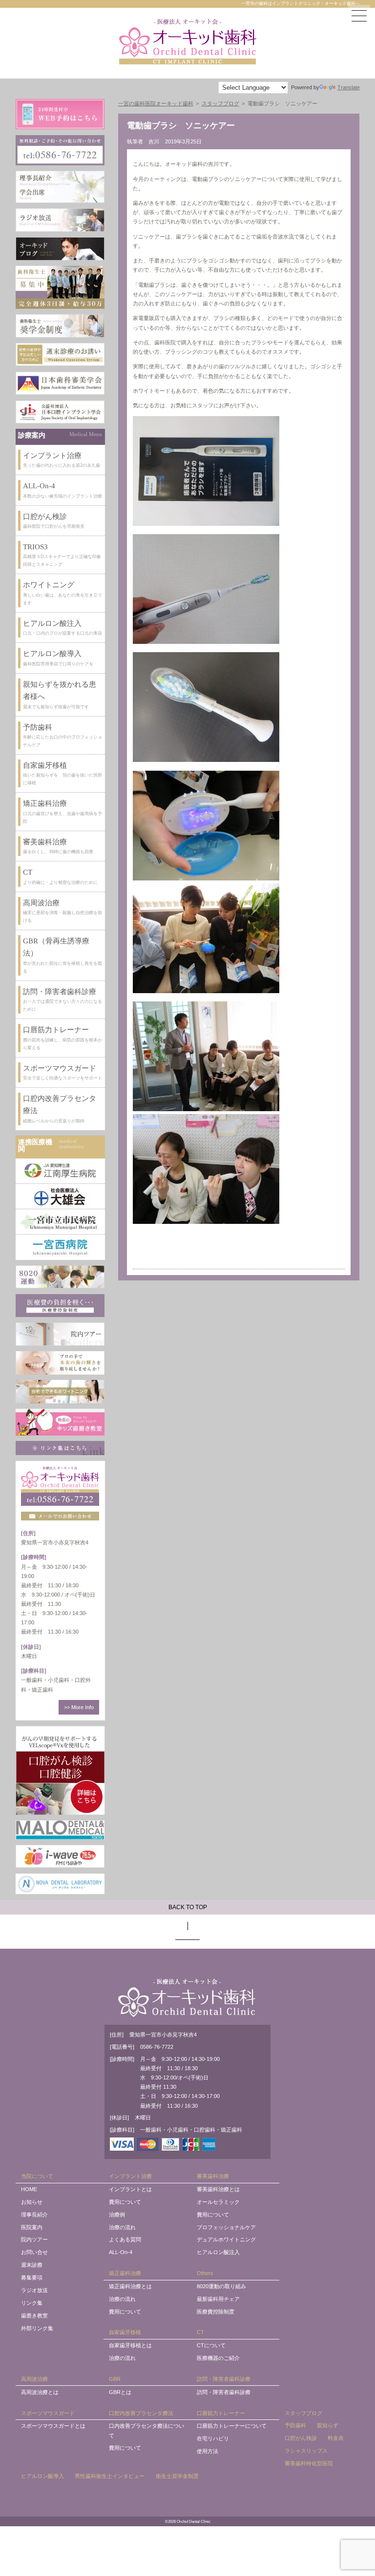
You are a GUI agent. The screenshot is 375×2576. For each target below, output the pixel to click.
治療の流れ (122, 2227)
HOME (29, 2189)
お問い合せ (34, 2252)
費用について (125, 2202)
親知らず (328, 2425)
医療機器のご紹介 (218, 2358)
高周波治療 (34, 2379)
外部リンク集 (37, 2328)
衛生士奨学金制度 (177, 2476)
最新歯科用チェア (218, 2299)
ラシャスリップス (306, 2451)
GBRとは (120, 2392)
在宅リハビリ (213, 2438)
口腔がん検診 (301, 2438)
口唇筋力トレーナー (221, 2413)
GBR (115, 2379)
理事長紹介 (34, 2215)
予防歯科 (295, 2425)
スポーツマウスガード (48, 2413)
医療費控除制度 (216, 2312)
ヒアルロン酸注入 (218, 2252)
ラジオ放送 (34, 2290)
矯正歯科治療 (125, 2273)
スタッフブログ (303, 2413)
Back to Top (188, 1907)
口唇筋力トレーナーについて (232, 2426)
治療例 (117, 2215)
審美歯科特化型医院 (309, 2463)
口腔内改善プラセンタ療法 (141, 2413)
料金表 (336, 2438)
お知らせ (32, 2202)
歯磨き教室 (34, 2316)
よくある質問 (125, 2239)
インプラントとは (130, 2189)
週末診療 (32, 2265)
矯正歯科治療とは (130, 2286)
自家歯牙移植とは (130, 2345)
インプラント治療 (130, 2176)
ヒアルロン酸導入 (42, 2476)
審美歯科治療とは (218, 2189)
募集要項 (32, 2277)
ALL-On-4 (121, 2252)
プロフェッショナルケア (226, 2227)
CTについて (211, 2345)
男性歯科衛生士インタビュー (110, 2476)
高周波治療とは (40, 2392)
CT (200, 2332)
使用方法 (208, 2451)
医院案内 (32, 2227)
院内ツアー (34, 2239)
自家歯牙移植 (125, 2332)
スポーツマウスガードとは (53, 2426)
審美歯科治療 (213, 2176)
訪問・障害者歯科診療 (224, 2379)
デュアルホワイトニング (226, 2239)
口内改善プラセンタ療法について (146, 2430)
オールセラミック (218, 2202)
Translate (349, 87)
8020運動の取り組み (221, 2286)
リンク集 (32, 2303)
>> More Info (79, 1707)
